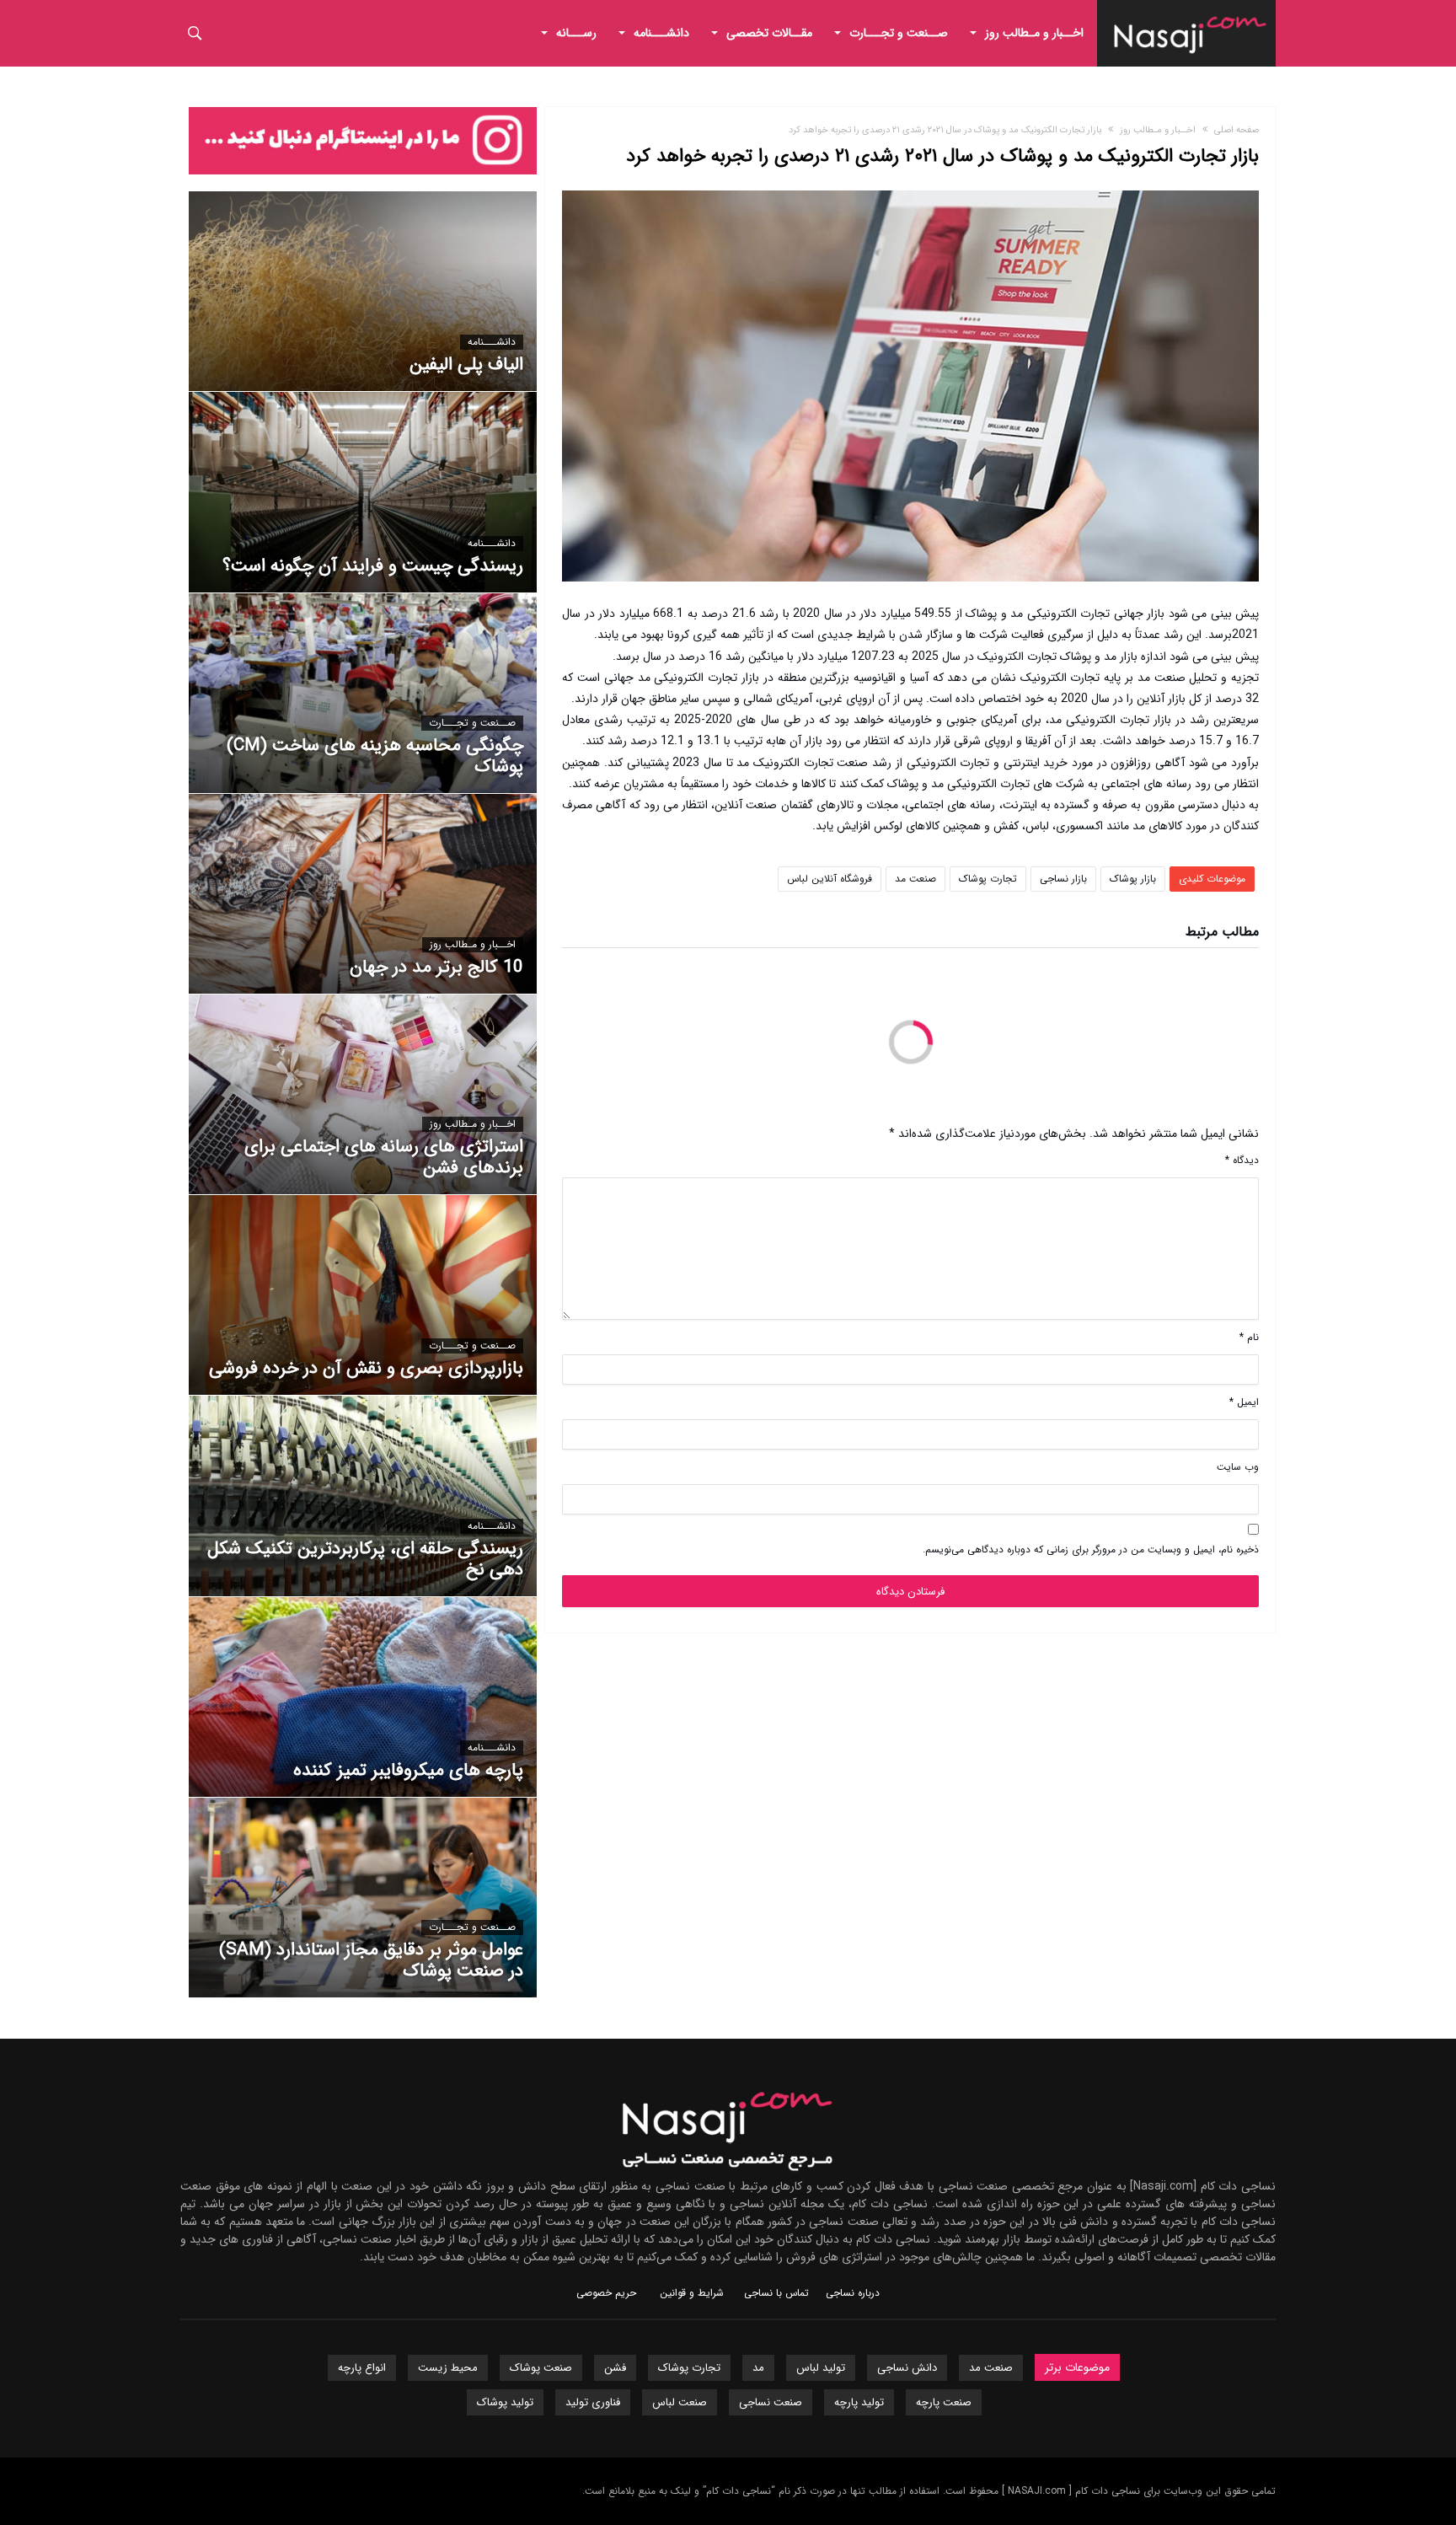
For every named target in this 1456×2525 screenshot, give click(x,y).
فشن (615, 2368)
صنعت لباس (680, 2402)
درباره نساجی (853, 2293)
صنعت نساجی (771, 2402)
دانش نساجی (907, 2368)
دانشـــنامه (492, 342)
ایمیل (1244, 1402)
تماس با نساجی (776, 2293)
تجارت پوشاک (988, 879)
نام (1249, 1337)
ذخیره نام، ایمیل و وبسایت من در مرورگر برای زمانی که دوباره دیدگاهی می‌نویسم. (1091, 1549)
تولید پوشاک (505, 2402)
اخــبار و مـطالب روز (1158, 130)
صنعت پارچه (944, 2402)
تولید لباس (821, 2368)
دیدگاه (1242, 1160)
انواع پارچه (362, 2368)
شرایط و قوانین (692, 2293)
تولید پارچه (859, 2402)
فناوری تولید (593, 2402)
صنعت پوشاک (541, 2368)
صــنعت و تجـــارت (472, 723)
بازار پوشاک (1133, 879)
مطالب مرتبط (1222, 934)
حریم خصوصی (606, 2293)
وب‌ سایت (1238, 1467)
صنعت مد (915, 879)
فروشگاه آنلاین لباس (830, 879)
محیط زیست (448, 2368)
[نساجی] (1191, 13)
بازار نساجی (1063, 879)
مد (758, 2368)
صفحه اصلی (1237, 130)
